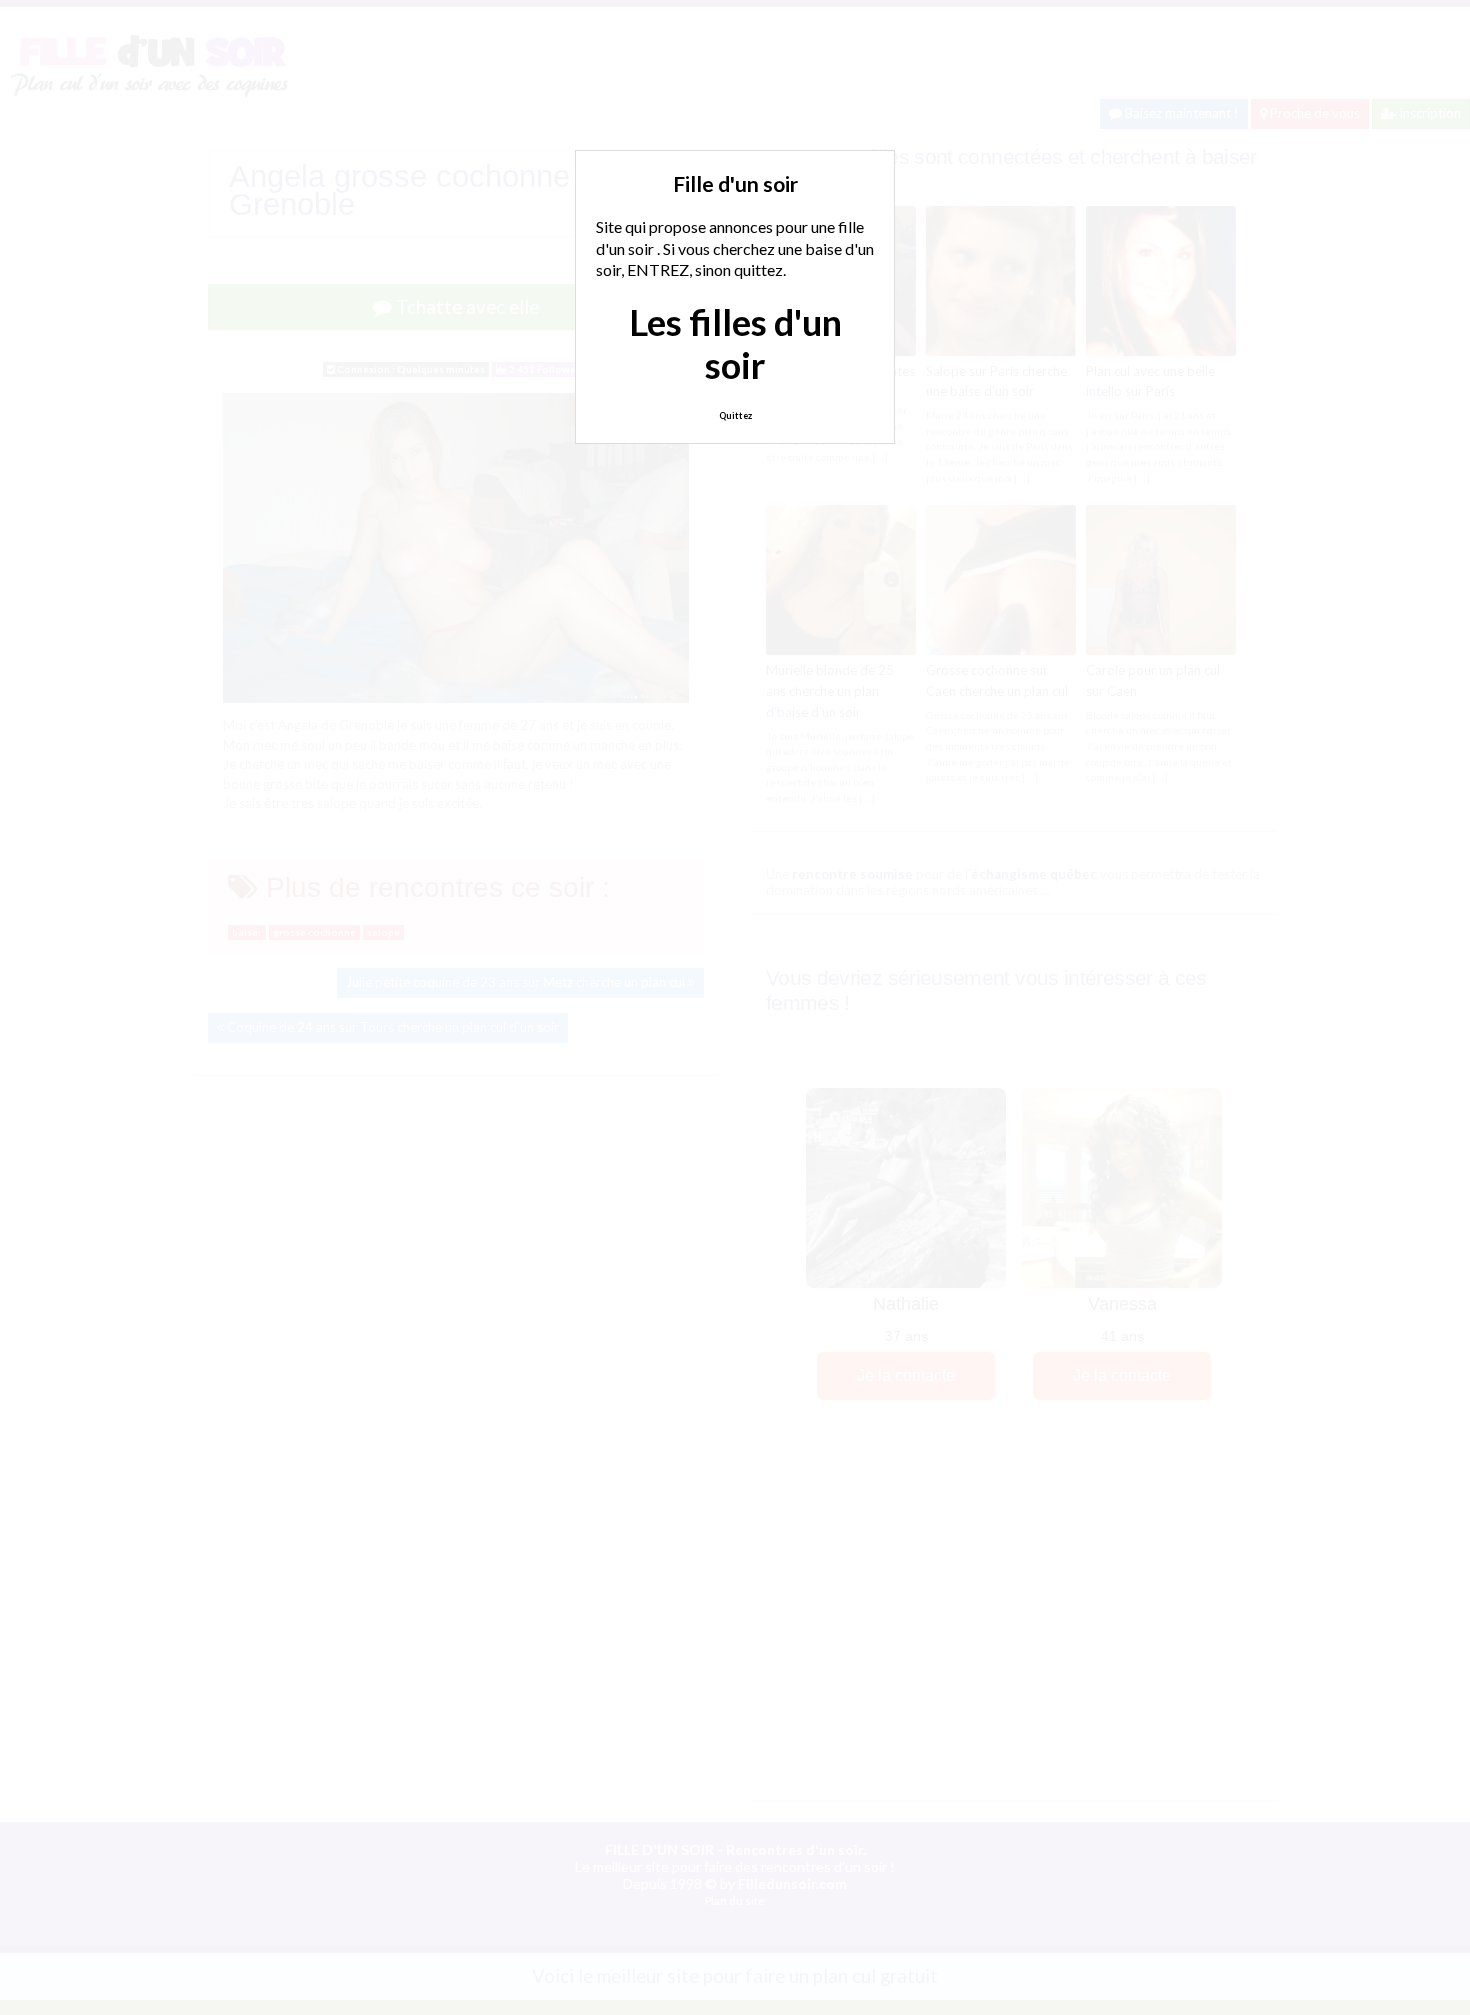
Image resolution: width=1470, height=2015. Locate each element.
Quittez (735, 415)
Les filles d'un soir (735, 343)
